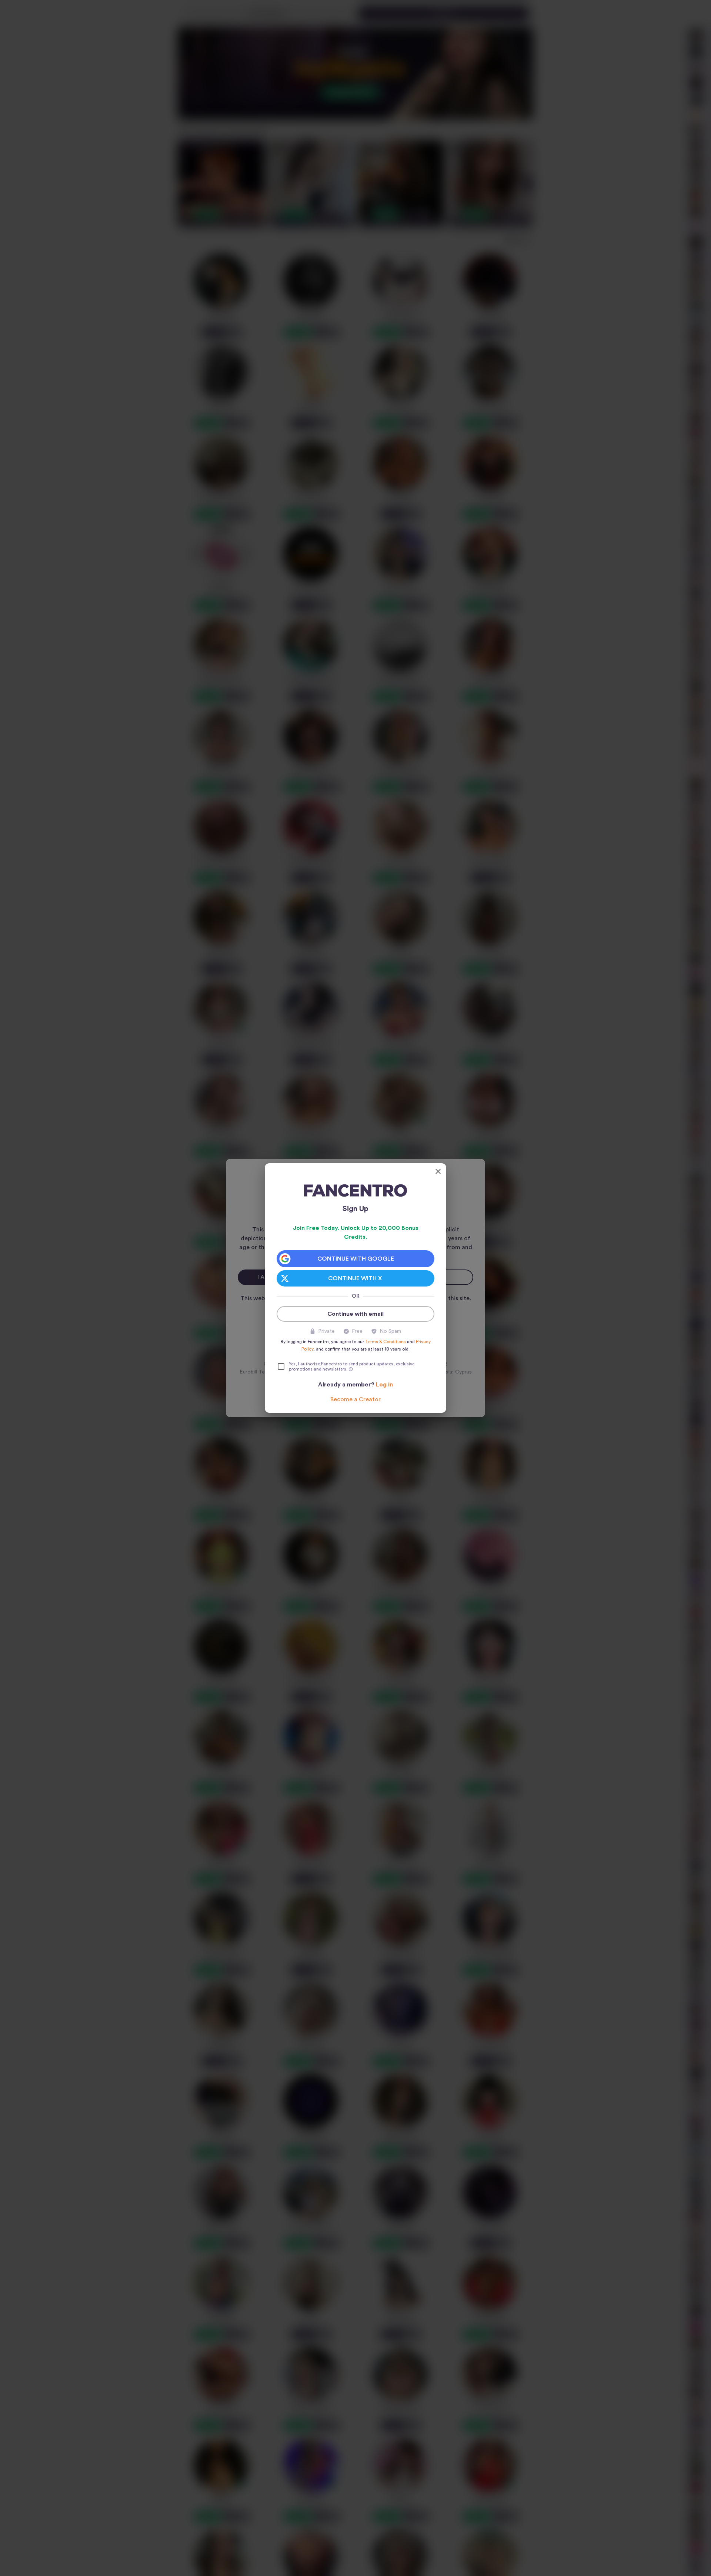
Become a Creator (355, 1399)
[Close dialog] (438, 1171)
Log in (384, 1385)
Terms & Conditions (385, 1342)
